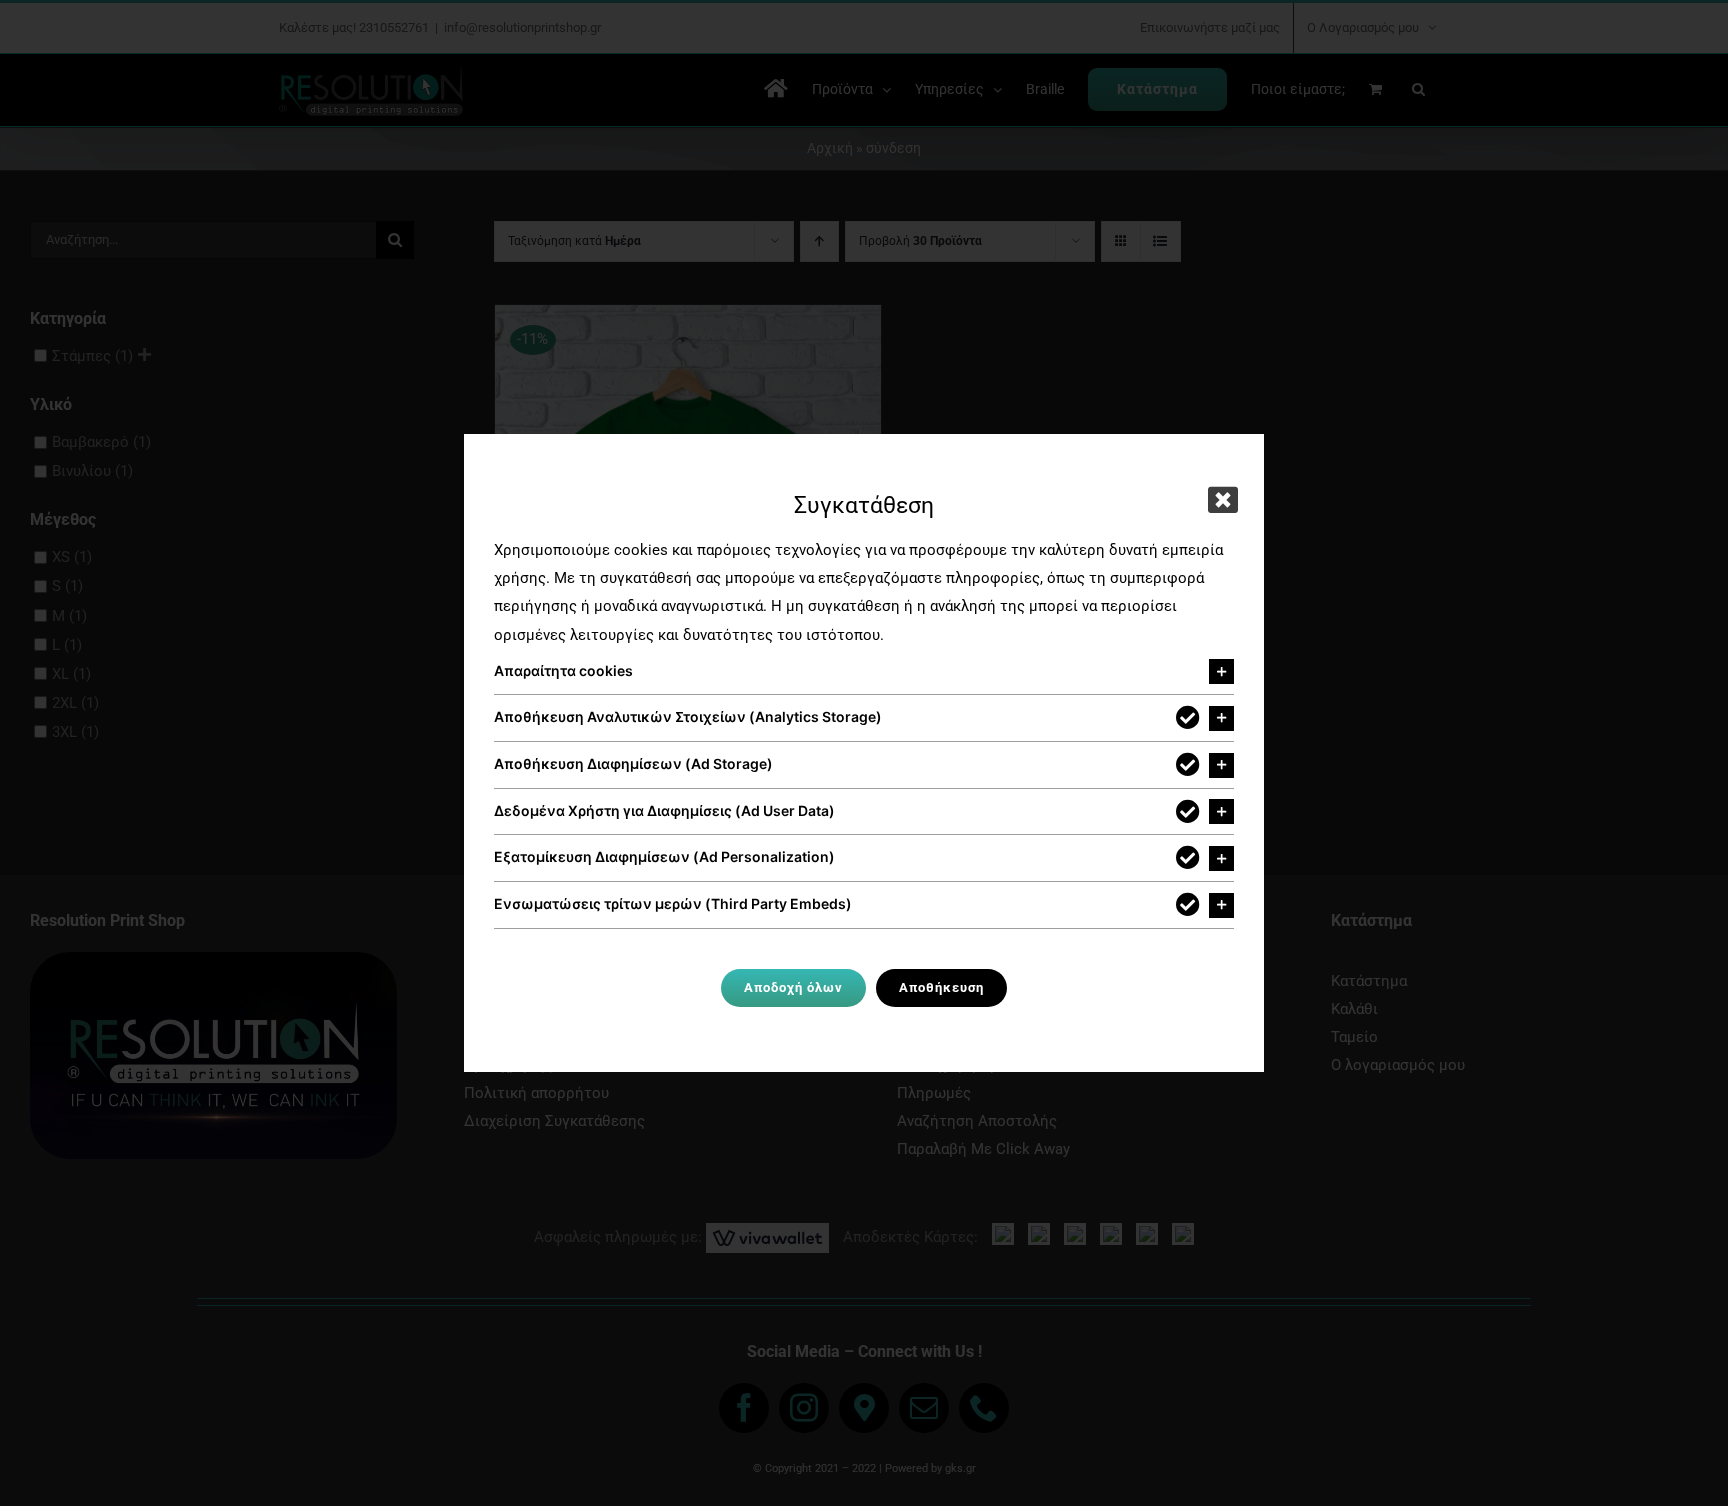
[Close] (1223, 500)
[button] (864, 672)
